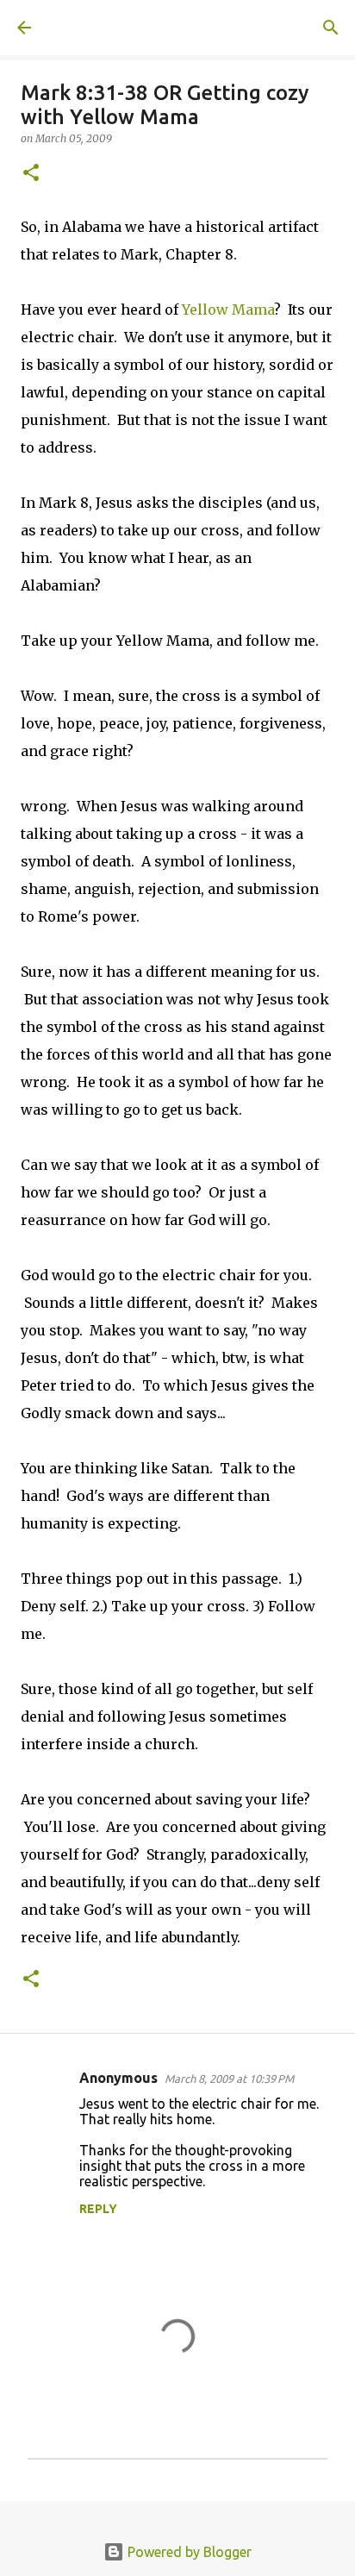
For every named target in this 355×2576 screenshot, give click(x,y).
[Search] (331, 28)
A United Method (103, 28)
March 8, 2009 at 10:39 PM (229, 2079)
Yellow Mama (228, 309)
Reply (98, 2209)
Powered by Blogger (188, 2552)
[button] (31, 174)
